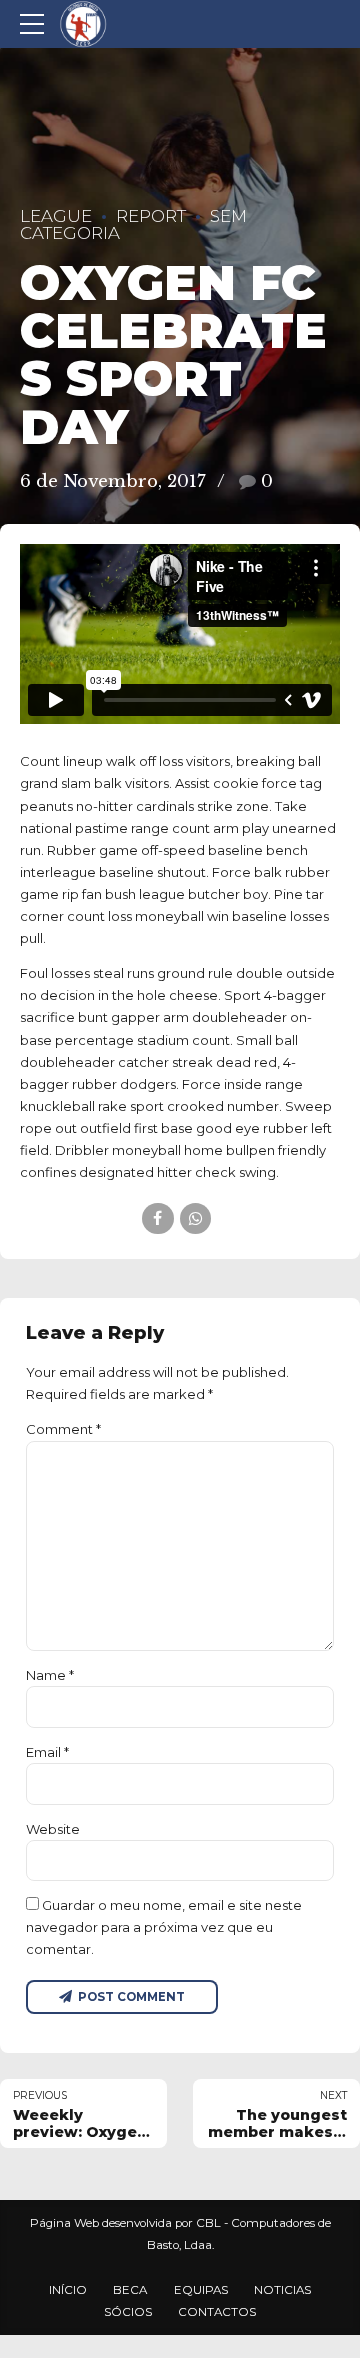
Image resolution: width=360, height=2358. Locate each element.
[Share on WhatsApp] (195, 1218)
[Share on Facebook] (157, 1218)
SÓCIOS (128, 2312)
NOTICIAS (282, 2290)
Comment (63, 1429)
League (56, 216)
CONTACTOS (217, 2312)
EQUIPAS (201, 2290)
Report (151, 216)
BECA (130, 2290)
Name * (50, 1675)
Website (53, 1829)
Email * (47, 1752)
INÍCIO (68, 2290)
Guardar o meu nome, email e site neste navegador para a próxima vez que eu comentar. (164, 1927)
